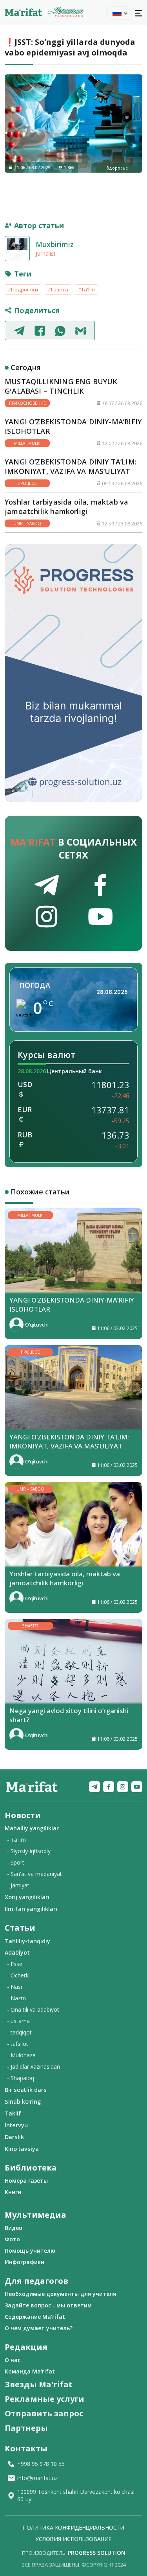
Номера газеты (26, 2181)
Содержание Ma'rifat (35, 2317)
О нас (13, 2360)
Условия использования (73, 2539)
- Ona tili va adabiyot (33, 2009)
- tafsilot (18, 2044)
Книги (13, 2192)
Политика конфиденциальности (73, 2527)
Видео (14, 2228)
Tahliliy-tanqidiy (27, 1941)
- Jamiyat (18, 1885)
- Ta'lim (16, 1840)
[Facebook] (109, 1787)
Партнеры (26, 2428)
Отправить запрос (44, 2413)
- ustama (18, 2021)
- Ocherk (18, 1975)
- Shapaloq (21, 2078)
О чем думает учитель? (39, 2328)
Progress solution (97, 2553)
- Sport (16, 1862)
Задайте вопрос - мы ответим (48, 2305)
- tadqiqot (19, 2032)
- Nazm (16, 1998)
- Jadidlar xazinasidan (34, 2067)
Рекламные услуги (44, 2399)
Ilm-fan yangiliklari (31, 1909)
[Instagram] (123, 1787)
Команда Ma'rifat (30, 2371)
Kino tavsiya (22, 2149)
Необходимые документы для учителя (60, 2294)
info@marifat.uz (37, 2478)
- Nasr (15, 1987)
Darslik (14, 2137)
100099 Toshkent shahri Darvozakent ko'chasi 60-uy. (76, 2495)
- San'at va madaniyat (34, 1874)
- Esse (15, 1964)
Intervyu (16, 2125)
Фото (12, 2239)
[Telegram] (94, 1787)
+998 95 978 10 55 (41, 2464)
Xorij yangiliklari (27, 1897)
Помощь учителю (30, 2251)
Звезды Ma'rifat (39, 2384)
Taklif (13, 2113)
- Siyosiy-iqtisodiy (29, 1851)
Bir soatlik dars (26, 2090)
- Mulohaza (21, 2055)
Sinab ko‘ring (23, 2101)
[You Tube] (137, 1787)
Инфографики (24, 2262)
